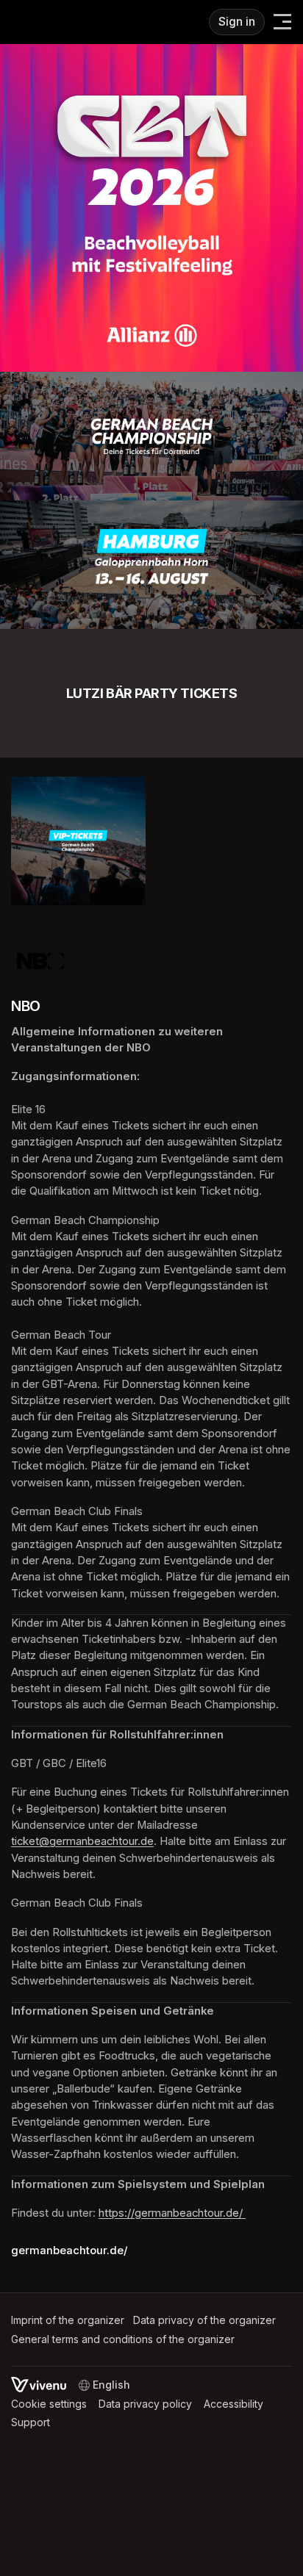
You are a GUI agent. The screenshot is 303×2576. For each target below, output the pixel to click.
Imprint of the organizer (68, 2320)
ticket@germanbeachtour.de (82, 1841)
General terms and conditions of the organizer (123, 2339)
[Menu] (282, 22)
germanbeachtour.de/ (69, 2251)
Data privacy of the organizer (204, 2320)
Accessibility (234, 2404)
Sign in (237, 22)
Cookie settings (49, 2404)
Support (31, 2422)
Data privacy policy (145, 2404)
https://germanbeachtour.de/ (172, 2213)
